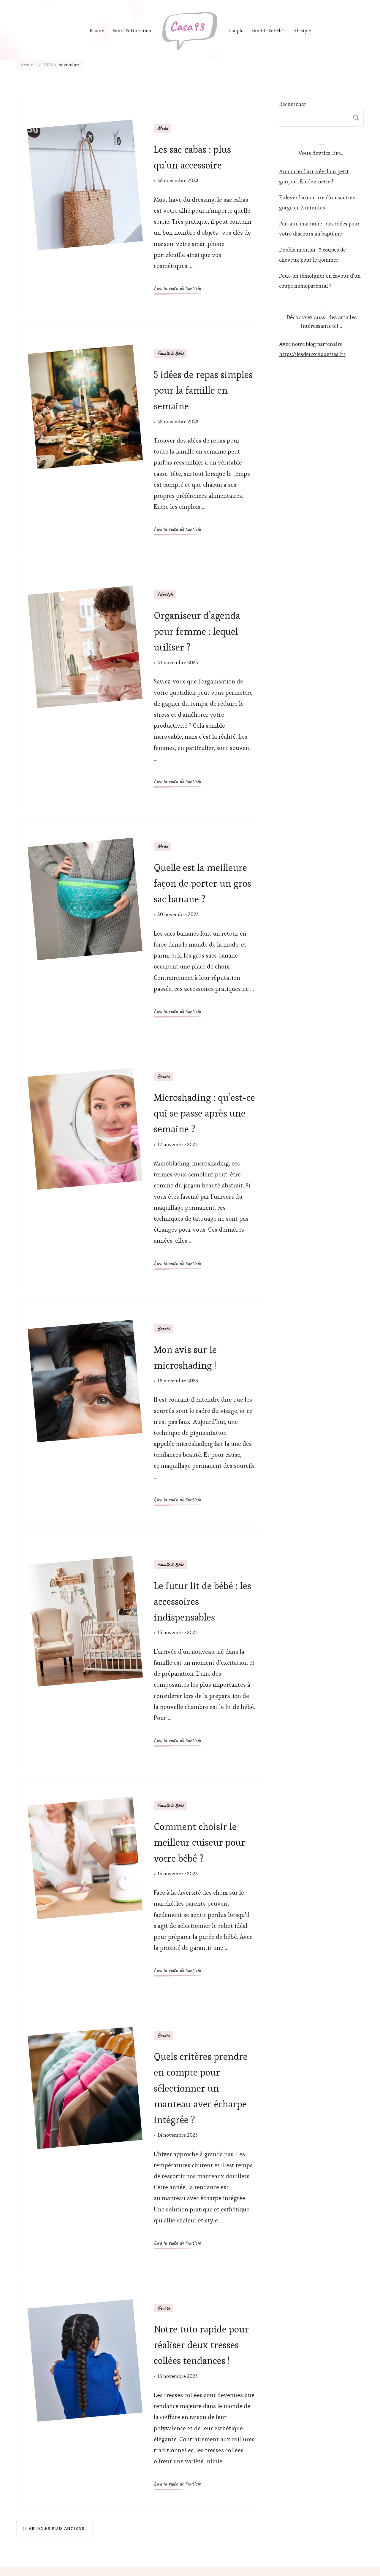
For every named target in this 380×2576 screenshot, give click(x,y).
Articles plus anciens (57, 2529)
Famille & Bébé (268, 31)
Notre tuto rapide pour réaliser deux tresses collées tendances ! (201, 2345)
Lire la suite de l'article (177, 288)
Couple (236, 31)
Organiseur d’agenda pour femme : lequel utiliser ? (197, 631)
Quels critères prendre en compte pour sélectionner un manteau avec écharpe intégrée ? (201, 2088)
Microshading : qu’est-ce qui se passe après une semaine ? (204, 1113)
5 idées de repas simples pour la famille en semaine (203, 390)
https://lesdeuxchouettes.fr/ (312, 354)
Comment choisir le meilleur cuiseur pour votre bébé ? (199, 1842)
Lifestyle (302, 31)
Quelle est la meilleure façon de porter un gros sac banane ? (202, 883)
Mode (163, 128)
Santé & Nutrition (132, 31)
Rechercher (293, 104)
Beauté (97, 31)
